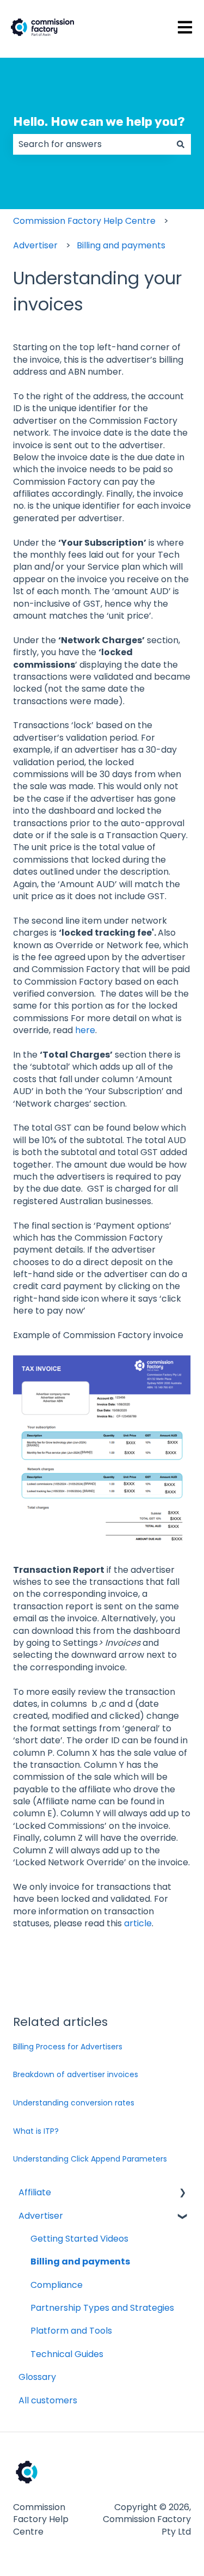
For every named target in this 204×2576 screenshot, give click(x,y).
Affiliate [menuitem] (35, 2192)
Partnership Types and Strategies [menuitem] (102, 2308)
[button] (182, 2193)
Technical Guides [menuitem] (67, 2354)
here (85, 1030)
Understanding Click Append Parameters (90, 2159)
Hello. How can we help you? (99, 121)
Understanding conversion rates (74, 2103)
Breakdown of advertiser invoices (76, 2074)
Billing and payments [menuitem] (80, 2261)
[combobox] (92, 144)
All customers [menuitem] (48, 2400)
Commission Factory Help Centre (84, 221)
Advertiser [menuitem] (41, 2216)
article (138, 1923)
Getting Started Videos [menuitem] (79, 2239)
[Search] (181, 144)
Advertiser (35, 245)
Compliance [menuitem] (57, 2285)
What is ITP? (36, 2131)
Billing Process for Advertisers (68, 2047)
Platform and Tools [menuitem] (71, 2331)
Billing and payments (121, 245)
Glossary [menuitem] (37, 2377)
